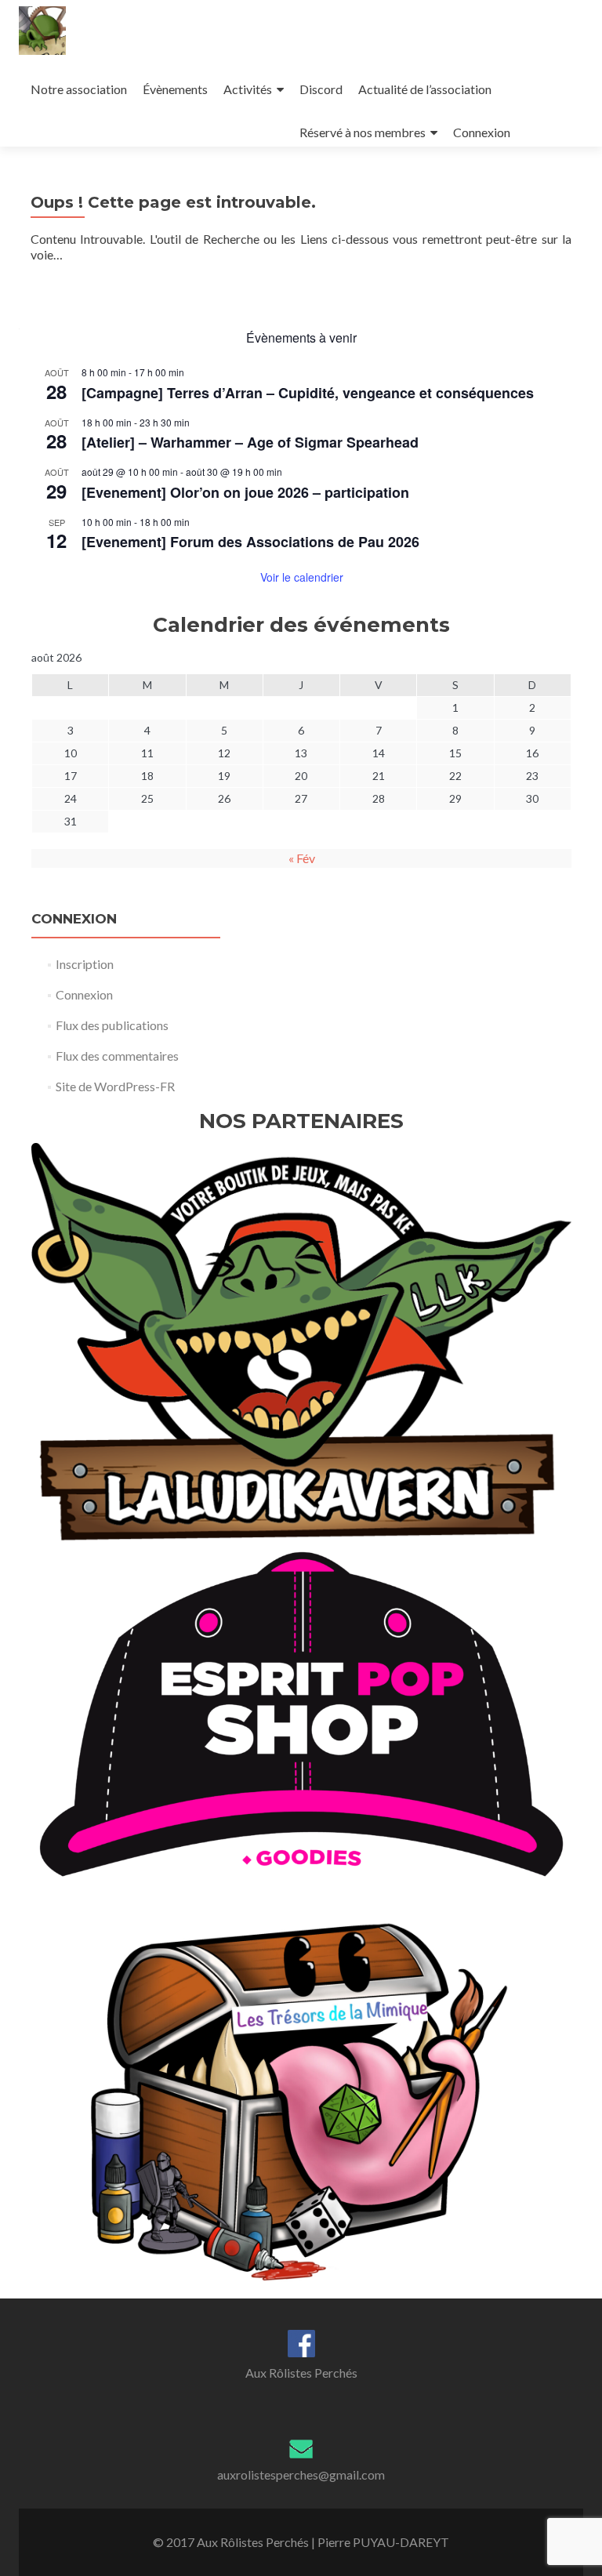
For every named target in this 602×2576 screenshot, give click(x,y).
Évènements (175, 89)
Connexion (482, 132)
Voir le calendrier (302, 577)
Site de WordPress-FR (115, 1086)
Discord (321, 89)
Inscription (85, 964)
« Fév (302, 858)
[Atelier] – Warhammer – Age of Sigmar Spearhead (250, 442)
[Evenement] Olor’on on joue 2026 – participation (245, 492)
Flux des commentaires (117, 1056)
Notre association (79, 89)
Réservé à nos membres (363, 132)
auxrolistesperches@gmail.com (301, 2474)
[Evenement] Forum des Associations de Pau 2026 (250, 542)
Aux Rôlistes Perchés (301, 2373)
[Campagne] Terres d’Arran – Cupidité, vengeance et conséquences (308, 393)
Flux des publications (112, 1025)
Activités (248, 89)
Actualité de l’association (425, 89)
